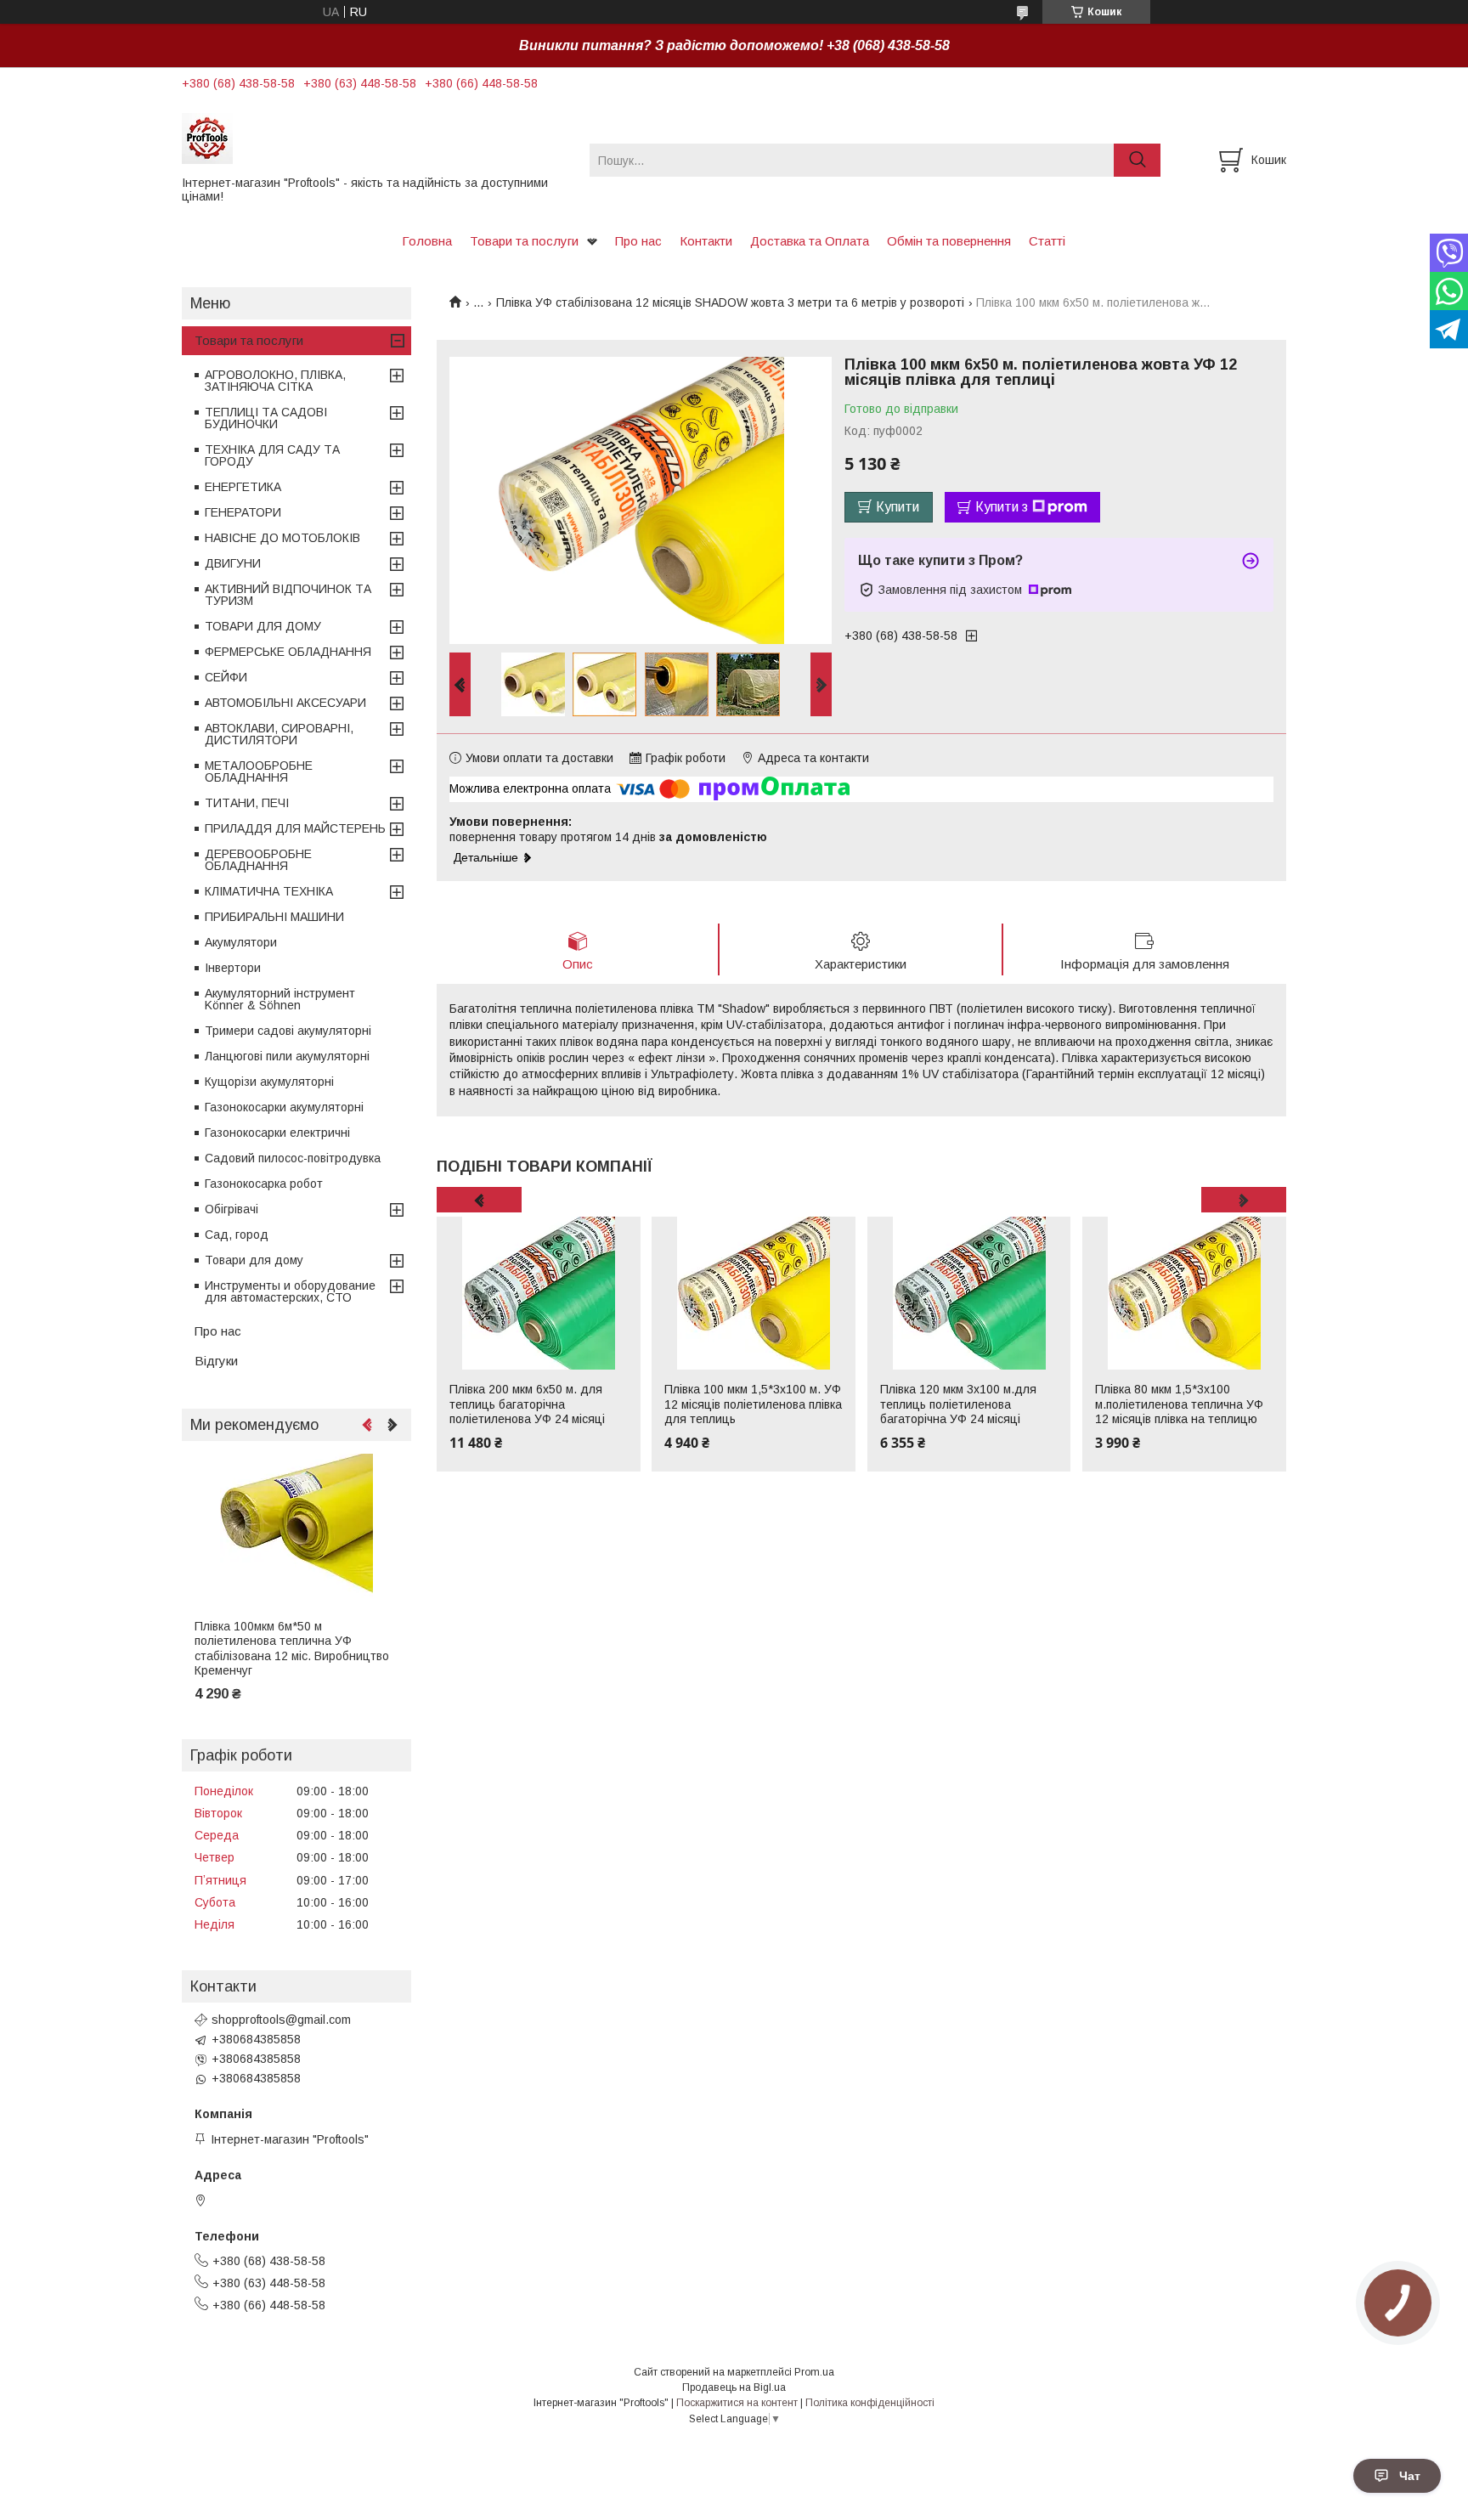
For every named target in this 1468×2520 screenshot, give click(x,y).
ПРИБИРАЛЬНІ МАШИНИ (274, 917)
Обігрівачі (231, 1209)
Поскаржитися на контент (737, 2403)
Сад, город (237, 1235)
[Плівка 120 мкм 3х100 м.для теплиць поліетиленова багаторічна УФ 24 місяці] (969, 1293)
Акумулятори (241, 942)
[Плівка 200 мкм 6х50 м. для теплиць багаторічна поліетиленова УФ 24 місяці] (539, 1293)
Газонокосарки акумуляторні (284, 1107)
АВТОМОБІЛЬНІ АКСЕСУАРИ (285, 703)
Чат (1410, 2476)
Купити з (1002, 507)
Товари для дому (254, 1260)
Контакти (706, 241)
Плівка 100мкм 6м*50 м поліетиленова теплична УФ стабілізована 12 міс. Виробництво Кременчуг (292, 1649)
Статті (1047, 241)
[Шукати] (1137, 160)
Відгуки (216, 1361)
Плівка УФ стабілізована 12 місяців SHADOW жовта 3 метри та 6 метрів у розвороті (730, 302)
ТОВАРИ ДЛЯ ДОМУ (263, 626)
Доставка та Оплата (810, 241)
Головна (427, 241)
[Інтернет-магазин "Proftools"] (375, 138)
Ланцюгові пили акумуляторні (287, 1056)
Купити (898, 507)
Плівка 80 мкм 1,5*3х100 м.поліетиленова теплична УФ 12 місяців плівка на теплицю (1179, 1404)
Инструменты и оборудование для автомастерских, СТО (290, 1291)
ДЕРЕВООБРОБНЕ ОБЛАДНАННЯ (258, 860)
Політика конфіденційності (870, 2403)
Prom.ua (814, 2372)
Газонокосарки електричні (277, 1133)
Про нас (638, 241)
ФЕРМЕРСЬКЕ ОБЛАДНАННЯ (288, 652)
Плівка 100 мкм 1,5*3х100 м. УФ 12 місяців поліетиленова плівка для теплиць (753, 1404)
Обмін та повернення (949, 241)
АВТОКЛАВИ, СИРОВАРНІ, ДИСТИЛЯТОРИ (279, 734)
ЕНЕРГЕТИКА (243, 487)
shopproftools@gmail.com (281, 2020)
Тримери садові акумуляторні (288, 1031)
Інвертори (233, 968)
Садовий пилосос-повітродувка (293, 1158)
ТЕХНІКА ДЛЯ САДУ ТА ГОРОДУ (272, 455)
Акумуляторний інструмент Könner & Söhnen (280, 999)
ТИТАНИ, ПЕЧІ (247, 803)
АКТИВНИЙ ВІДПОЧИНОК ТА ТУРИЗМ (288, 595)
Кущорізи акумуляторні (269, 1082)
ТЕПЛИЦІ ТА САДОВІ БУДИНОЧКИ (266, 418)
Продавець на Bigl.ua (734, 2387)
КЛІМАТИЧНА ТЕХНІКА (269, 891)
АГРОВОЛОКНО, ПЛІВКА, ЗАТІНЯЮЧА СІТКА (275, 381)
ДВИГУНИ (233, 563)
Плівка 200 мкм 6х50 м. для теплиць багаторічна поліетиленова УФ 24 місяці (527, 1404)
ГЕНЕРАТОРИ (243, 512)
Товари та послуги (524, 241)
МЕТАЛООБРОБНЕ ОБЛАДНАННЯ (259, 771)
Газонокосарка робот (264, 1184)
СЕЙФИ (226, 677)
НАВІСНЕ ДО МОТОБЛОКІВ (282, 538)
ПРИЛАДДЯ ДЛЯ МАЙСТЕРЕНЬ (295, 828)
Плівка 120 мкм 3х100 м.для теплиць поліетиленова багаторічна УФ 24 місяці (958, 1404)
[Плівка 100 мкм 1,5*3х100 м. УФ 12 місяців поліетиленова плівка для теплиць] (754, 1293)
